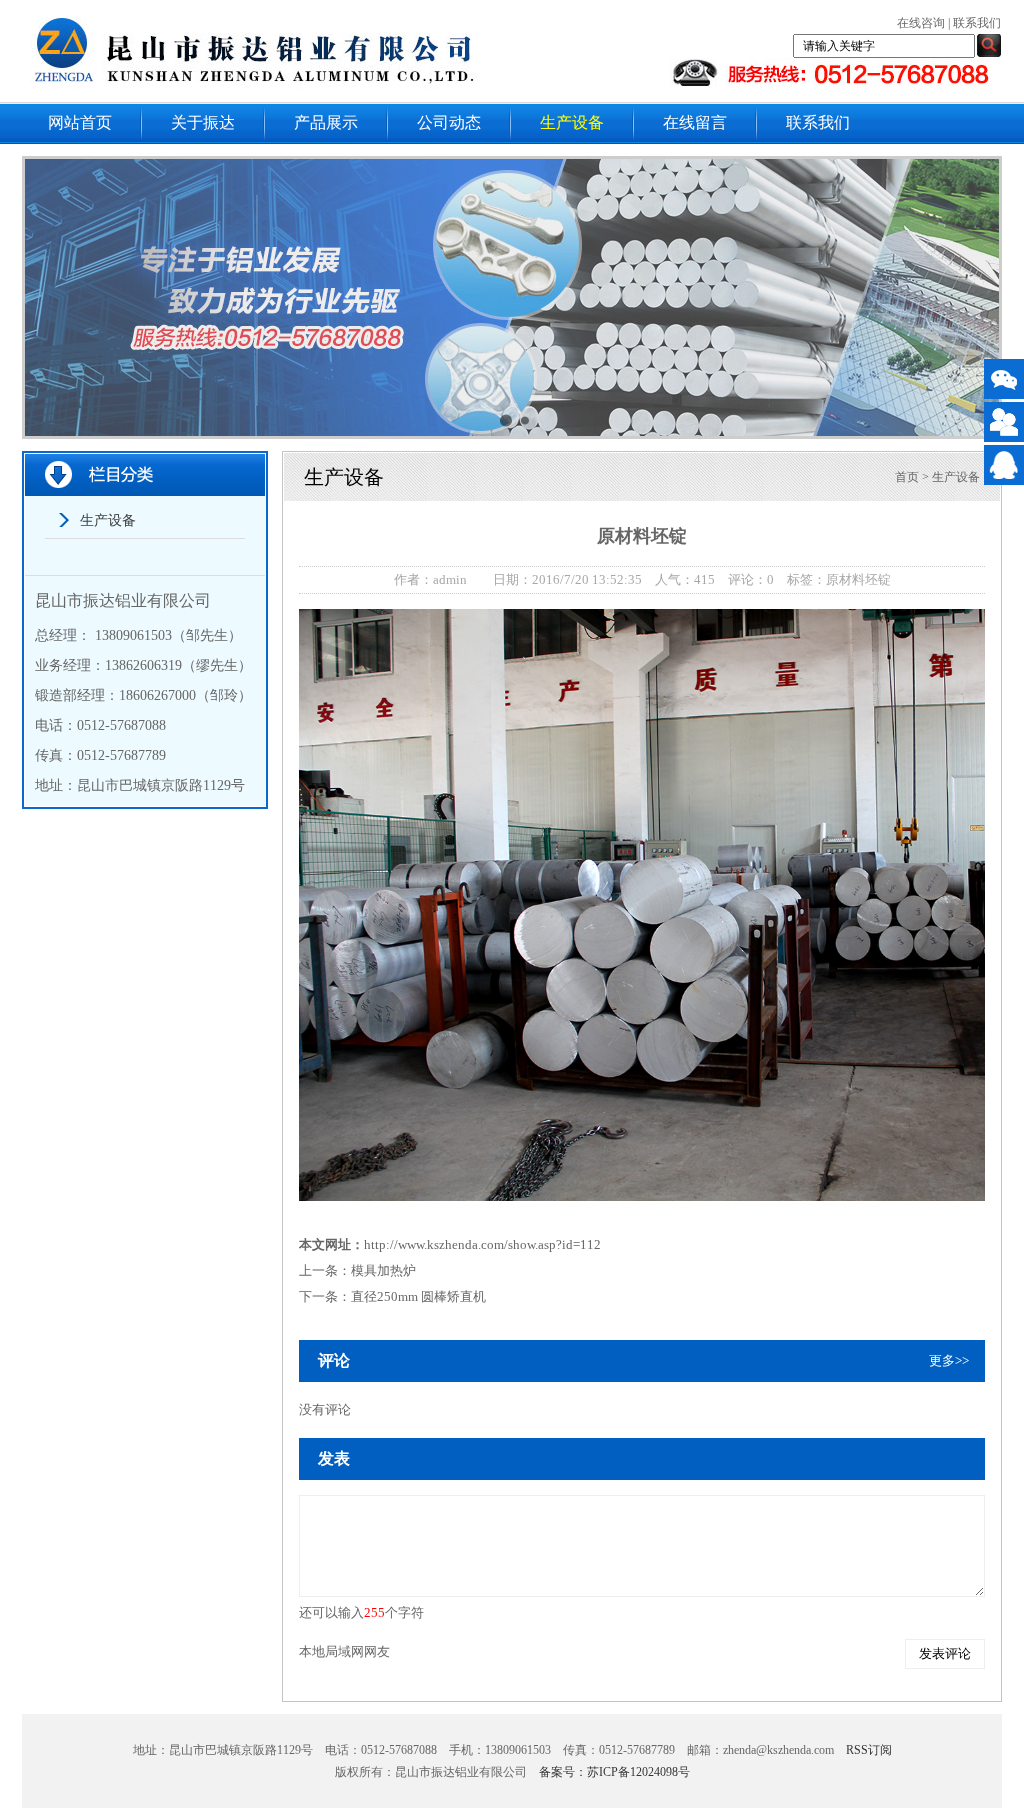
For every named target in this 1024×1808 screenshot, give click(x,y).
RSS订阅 (869, 1750)
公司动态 (449, 122)
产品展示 (326, 122)
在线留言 (695, 122)
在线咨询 (921, 23)
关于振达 (203, 122)
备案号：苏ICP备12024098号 (614, 1772)
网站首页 (80, 122)
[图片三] (515, 300)
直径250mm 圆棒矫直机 (418, 1296)
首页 (907, 477)
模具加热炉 (383, 1270)
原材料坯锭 (858, 579)
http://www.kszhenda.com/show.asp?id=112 (482, 1244)
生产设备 (572, 122)
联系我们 (977, 23)
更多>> (949, 1360)
